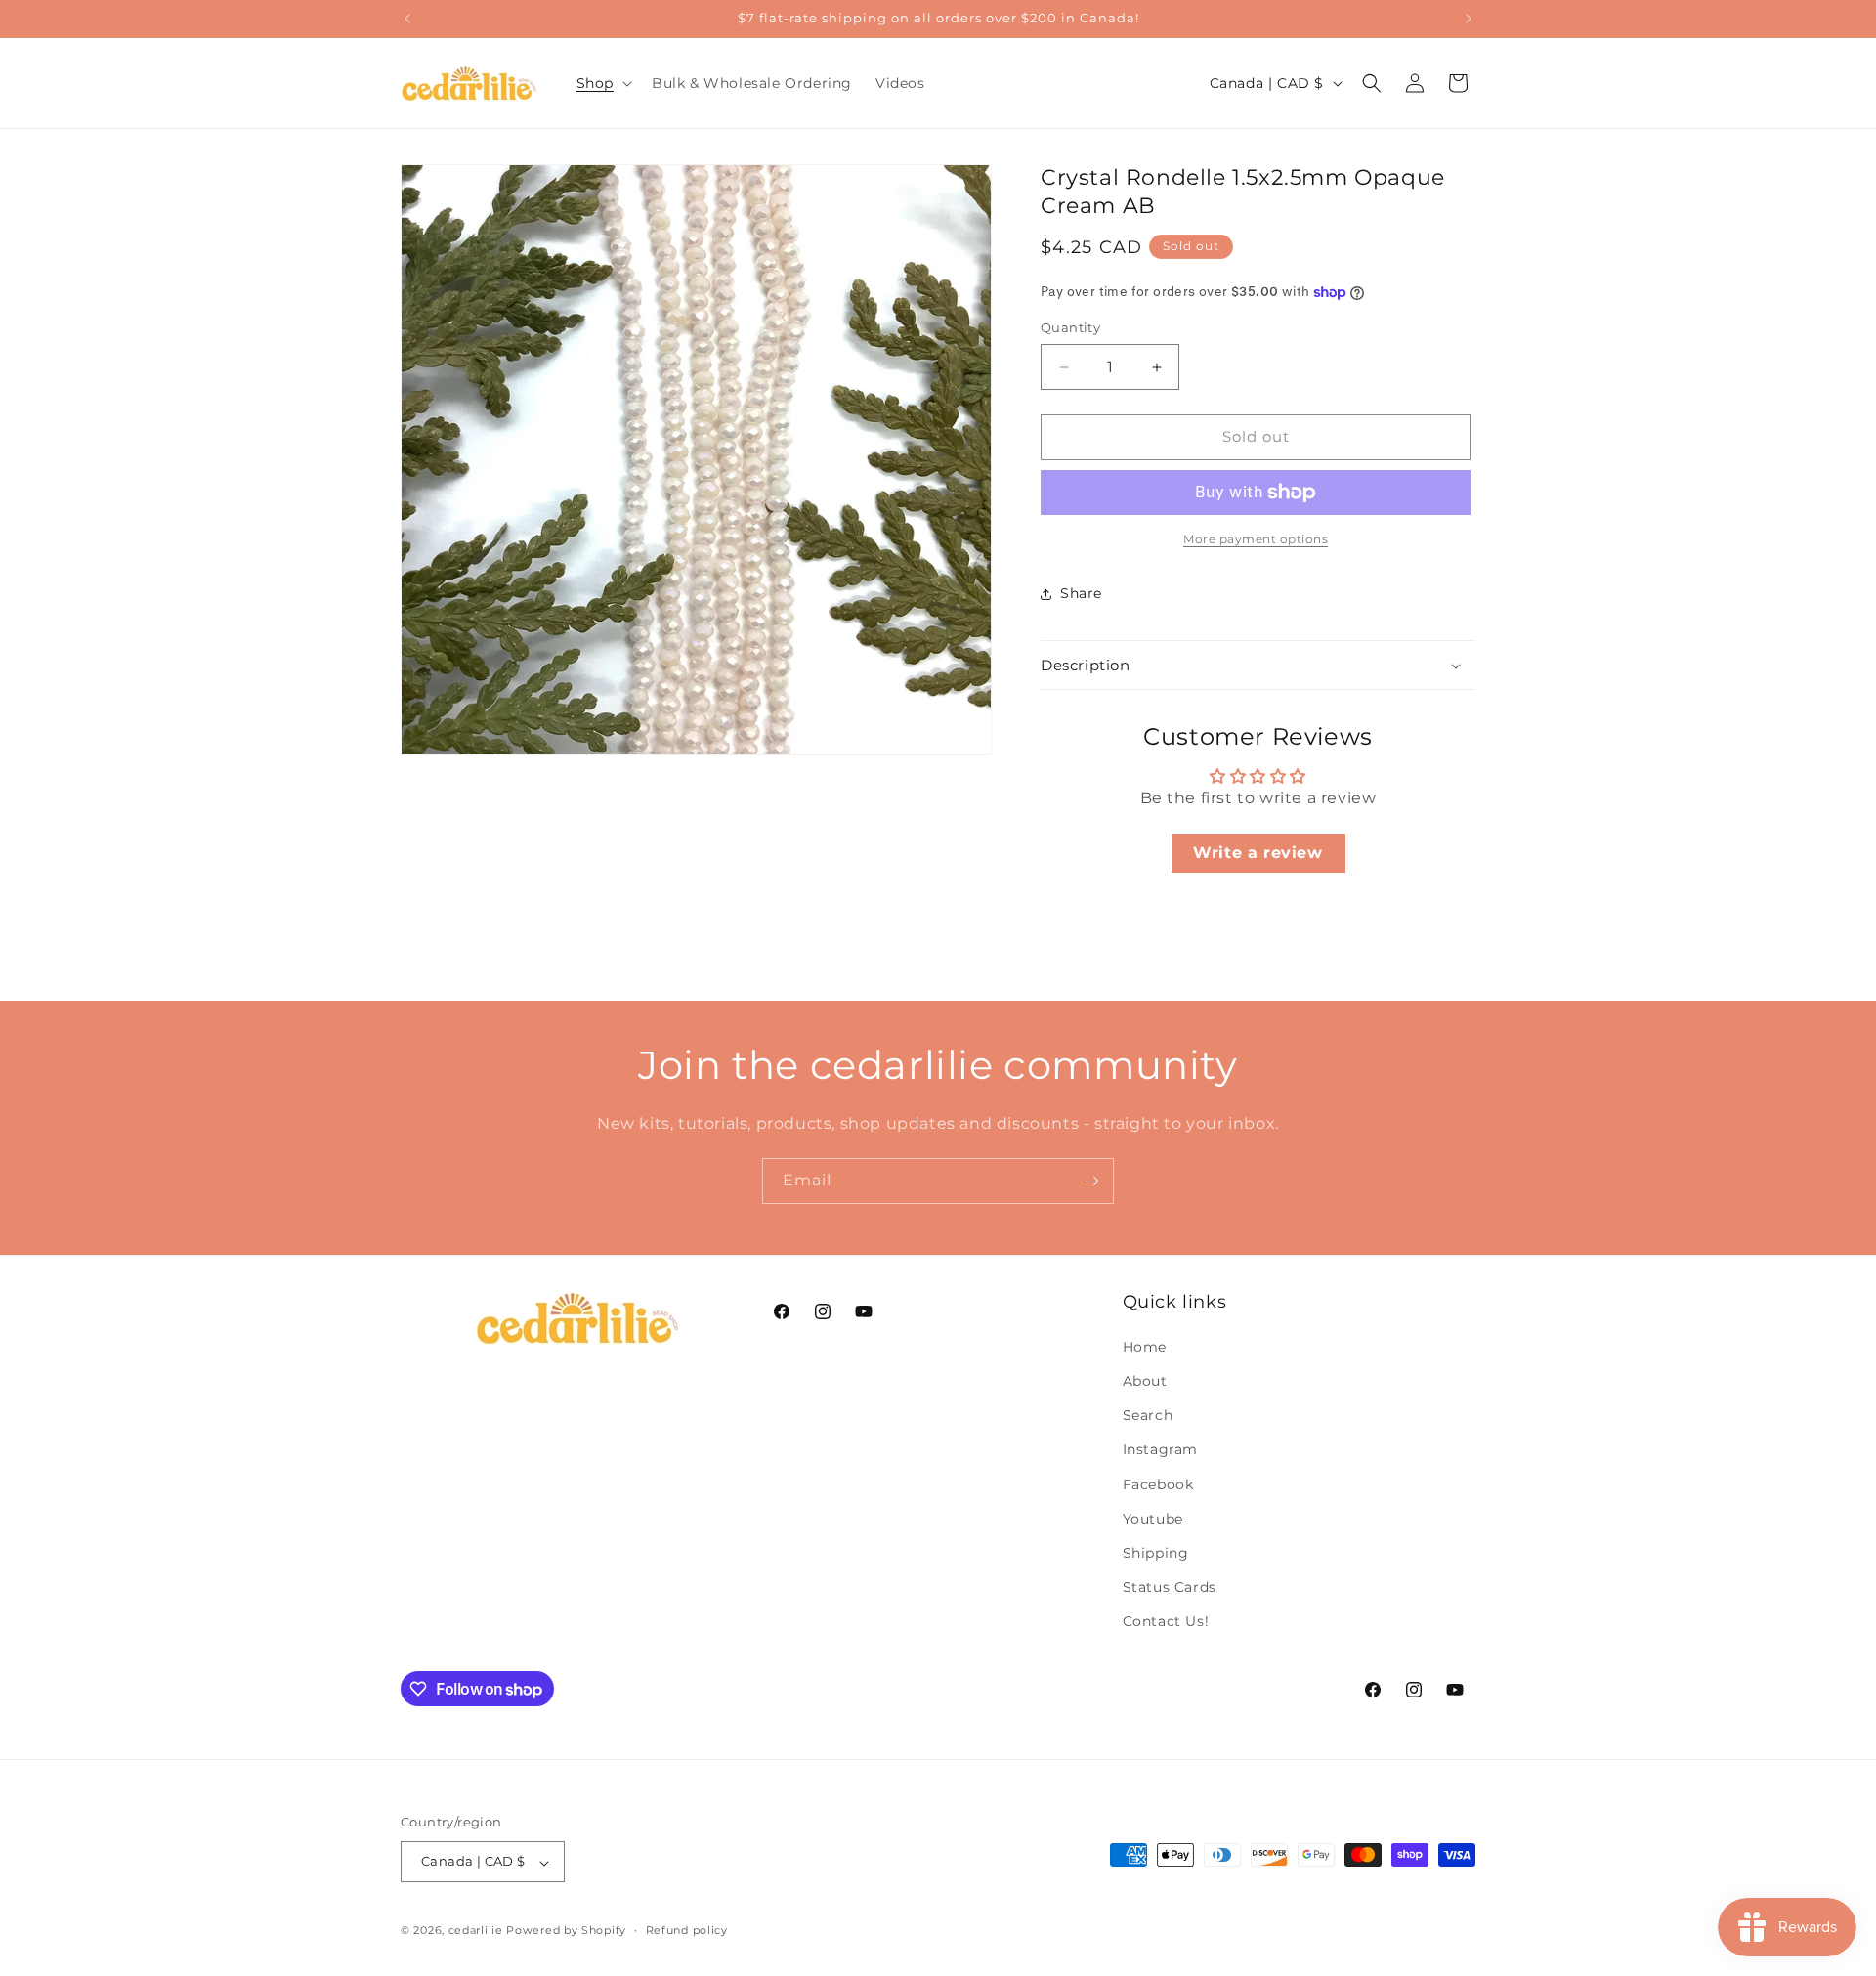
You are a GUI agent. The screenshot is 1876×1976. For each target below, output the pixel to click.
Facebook (1158, 1484)
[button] (602, 83)
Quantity (1070, 328)
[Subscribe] (1091, 1181)
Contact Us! (1166, 1622)
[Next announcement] (1469, 19)
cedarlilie (476, 1931)
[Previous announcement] (407, 19)
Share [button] (1081, 594)
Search (1148, 1416)
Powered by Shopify (566, 1931)
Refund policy (687, 1930)
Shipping (1156, 1554)
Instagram (1160, 1450)
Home (1145, 1347)
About (1145, 1382)
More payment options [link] (1256, 539)
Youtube (1153, 1519)
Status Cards (1170, 1588)
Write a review (1258, 853)
